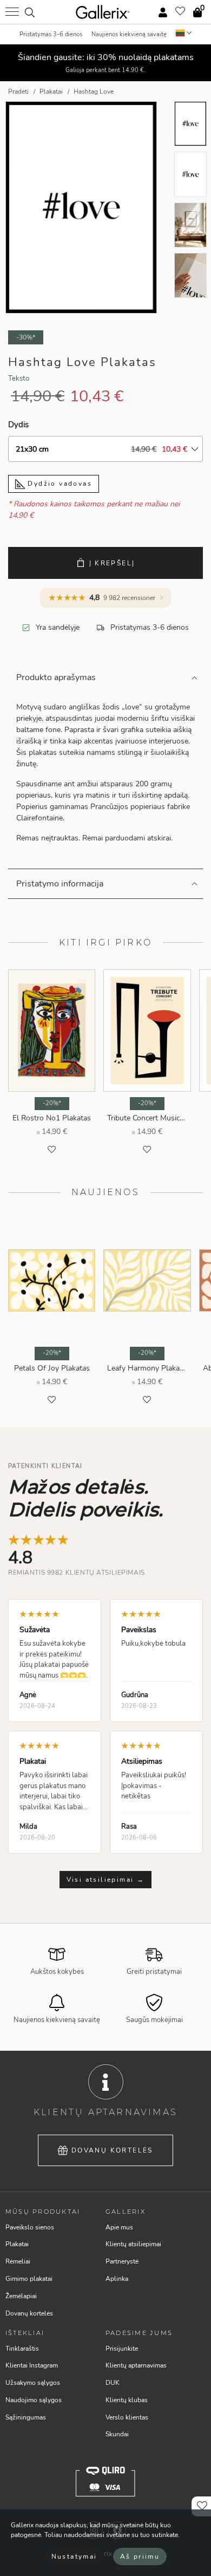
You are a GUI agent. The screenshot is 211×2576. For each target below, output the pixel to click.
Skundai (117, 2434)
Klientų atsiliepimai (133, 2244)
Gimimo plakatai (29, 2279)
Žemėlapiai (21, 2296)
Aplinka (117, 2279)
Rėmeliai (18, 2261)
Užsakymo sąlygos (33, 2383)
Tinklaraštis (22, 2349)
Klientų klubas (127, 2400)
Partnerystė (122, 2261)
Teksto (19, 379)
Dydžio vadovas (58, 484)
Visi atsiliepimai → (106, 1880)
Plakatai (17, 2244)
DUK (113, 2383)
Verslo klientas (127, 2417)
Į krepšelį (112, 563)
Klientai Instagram (32, 2365)
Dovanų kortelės (112, 2150)
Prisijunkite (122, 2349)
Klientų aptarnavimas (136, 2365)
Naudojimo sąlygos (34, 2400)
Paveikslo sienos (30, 2227)
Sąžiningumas (26, 2417)
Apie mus (119, 2227)
